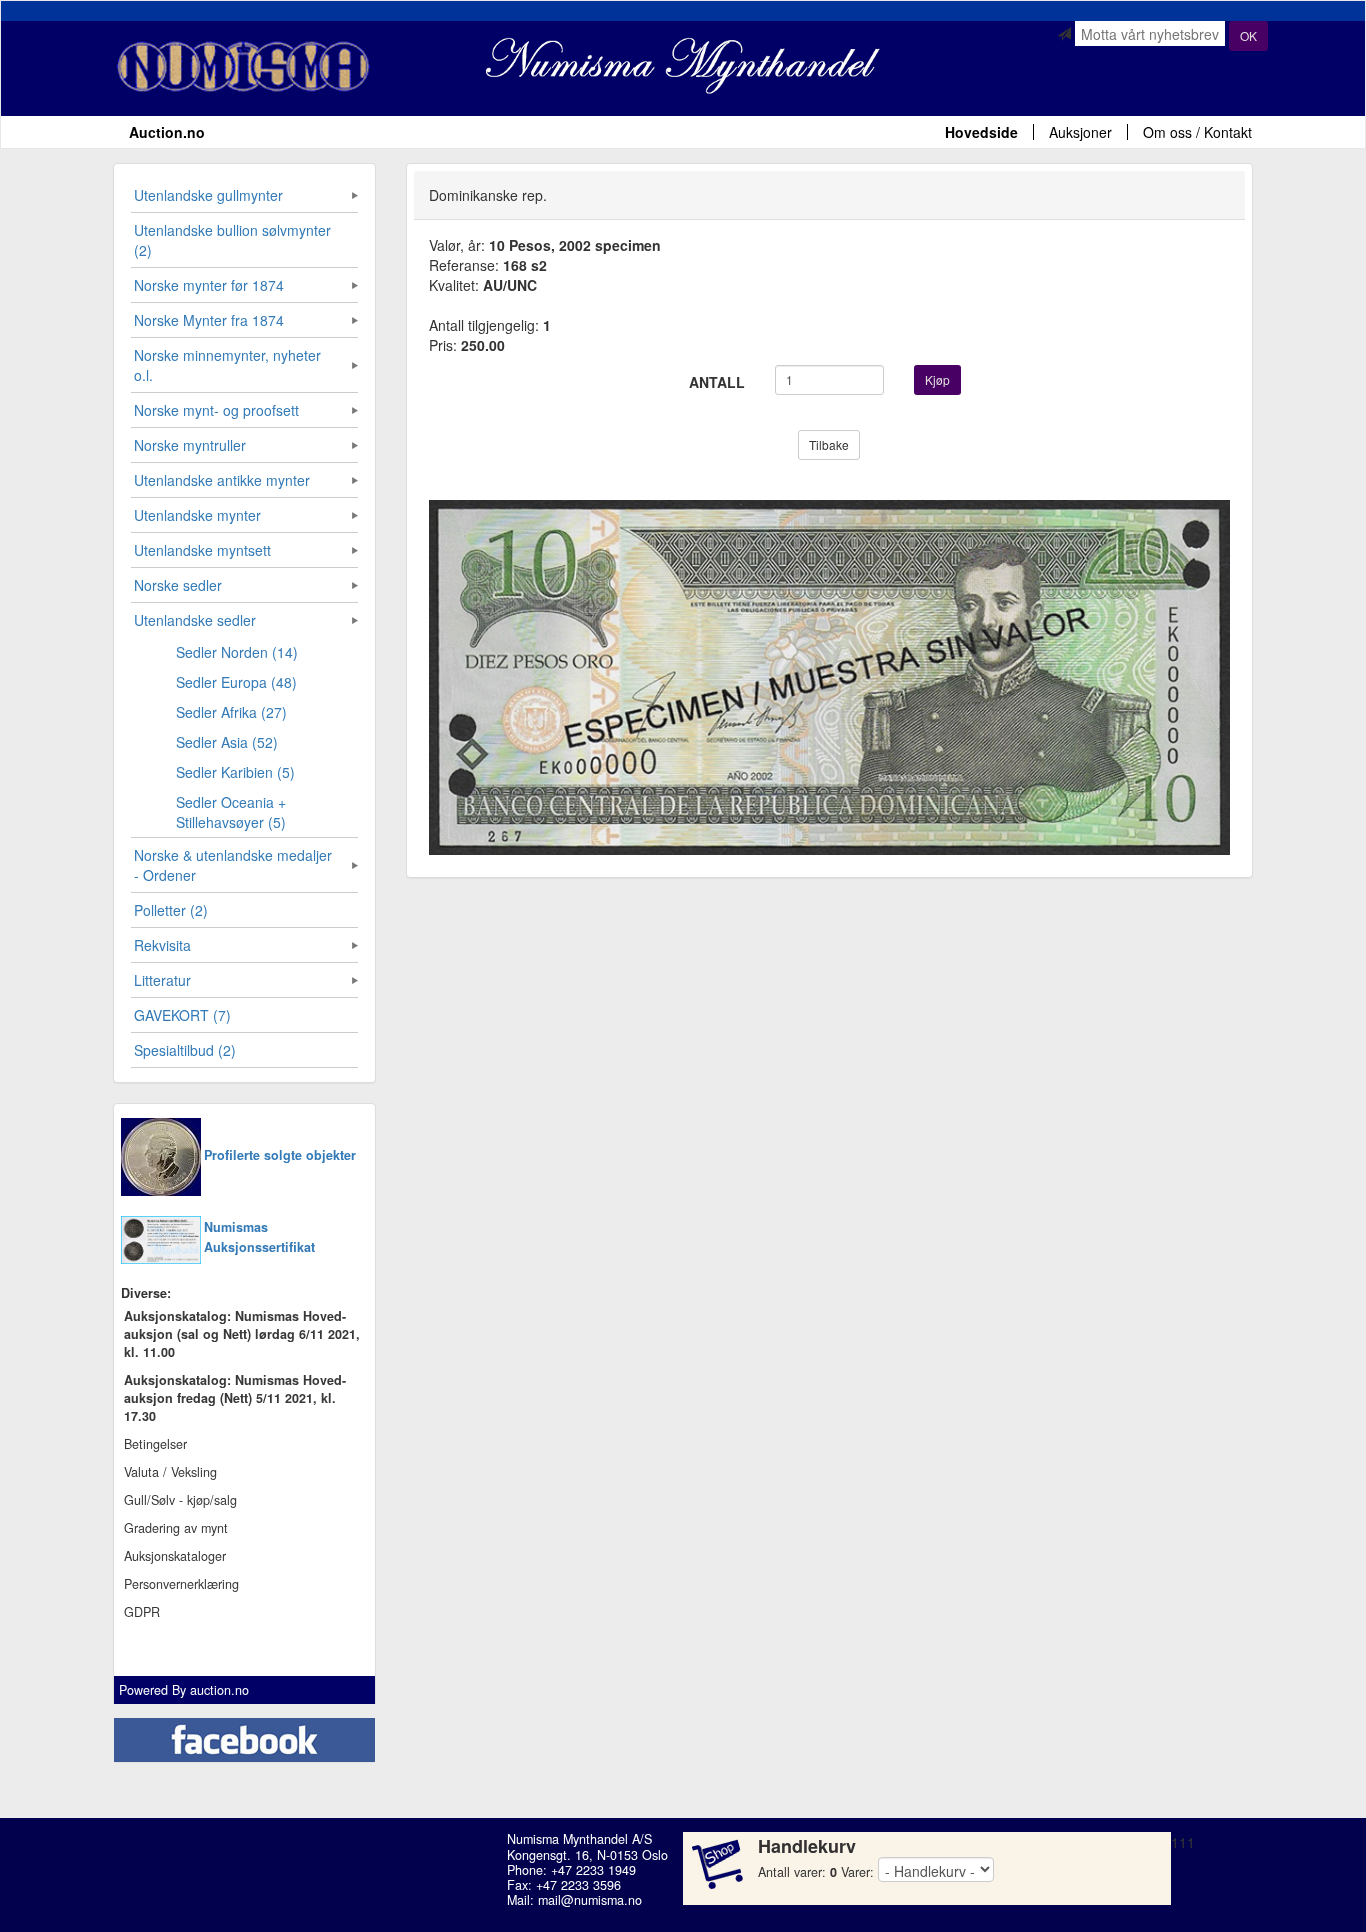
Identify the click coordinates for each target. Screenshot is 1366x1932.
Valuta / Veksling (170, 1472)
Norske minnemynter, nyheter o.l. (227, 365)
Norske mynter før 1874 (209, 285)
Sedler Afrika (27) (231, 712)
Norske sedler (178, 585)
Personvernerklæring (181, 1584)
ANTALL (717, 382)
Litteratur (162, 980)
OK (1248, 35)
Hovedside (981, 132)
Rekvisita (162, 945)
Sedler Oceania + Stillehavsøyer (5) (231, 812)
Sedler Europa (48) (236, 682)
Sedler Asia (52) (227, 742)
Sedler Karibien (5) (235, 772)
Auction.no (167, 132)
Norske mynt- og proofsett (216, 410)
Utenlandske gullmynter (208, 195)
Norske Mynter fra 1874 (209, 320)
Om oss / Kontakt (1197, 132)
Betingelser (155, 1444)
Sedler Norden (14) (237, 652)
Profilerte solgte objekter (280, 1155)
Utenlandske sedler (195, 620)
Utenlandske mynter (197, 515)
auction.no (219, 1690)
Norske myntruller (190, 445)
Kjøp (937, 379)
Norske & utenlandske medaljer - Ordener (233, 865)
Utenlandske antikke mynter (222, 480)
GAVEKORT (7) (182, 1015)
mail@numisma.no (590, 1900)
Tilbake (829, 444)
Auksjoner (1080, 132)
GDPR (142, 1612)
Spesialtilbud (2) (185, 1050)
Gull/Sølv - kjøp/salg (180, 1500)
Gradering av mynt (176, 1528)
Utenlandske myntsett (202, 550)
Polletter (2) (171, 910)
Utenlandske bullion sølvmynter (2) (232, 240)
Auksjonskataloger (175, 1556)
